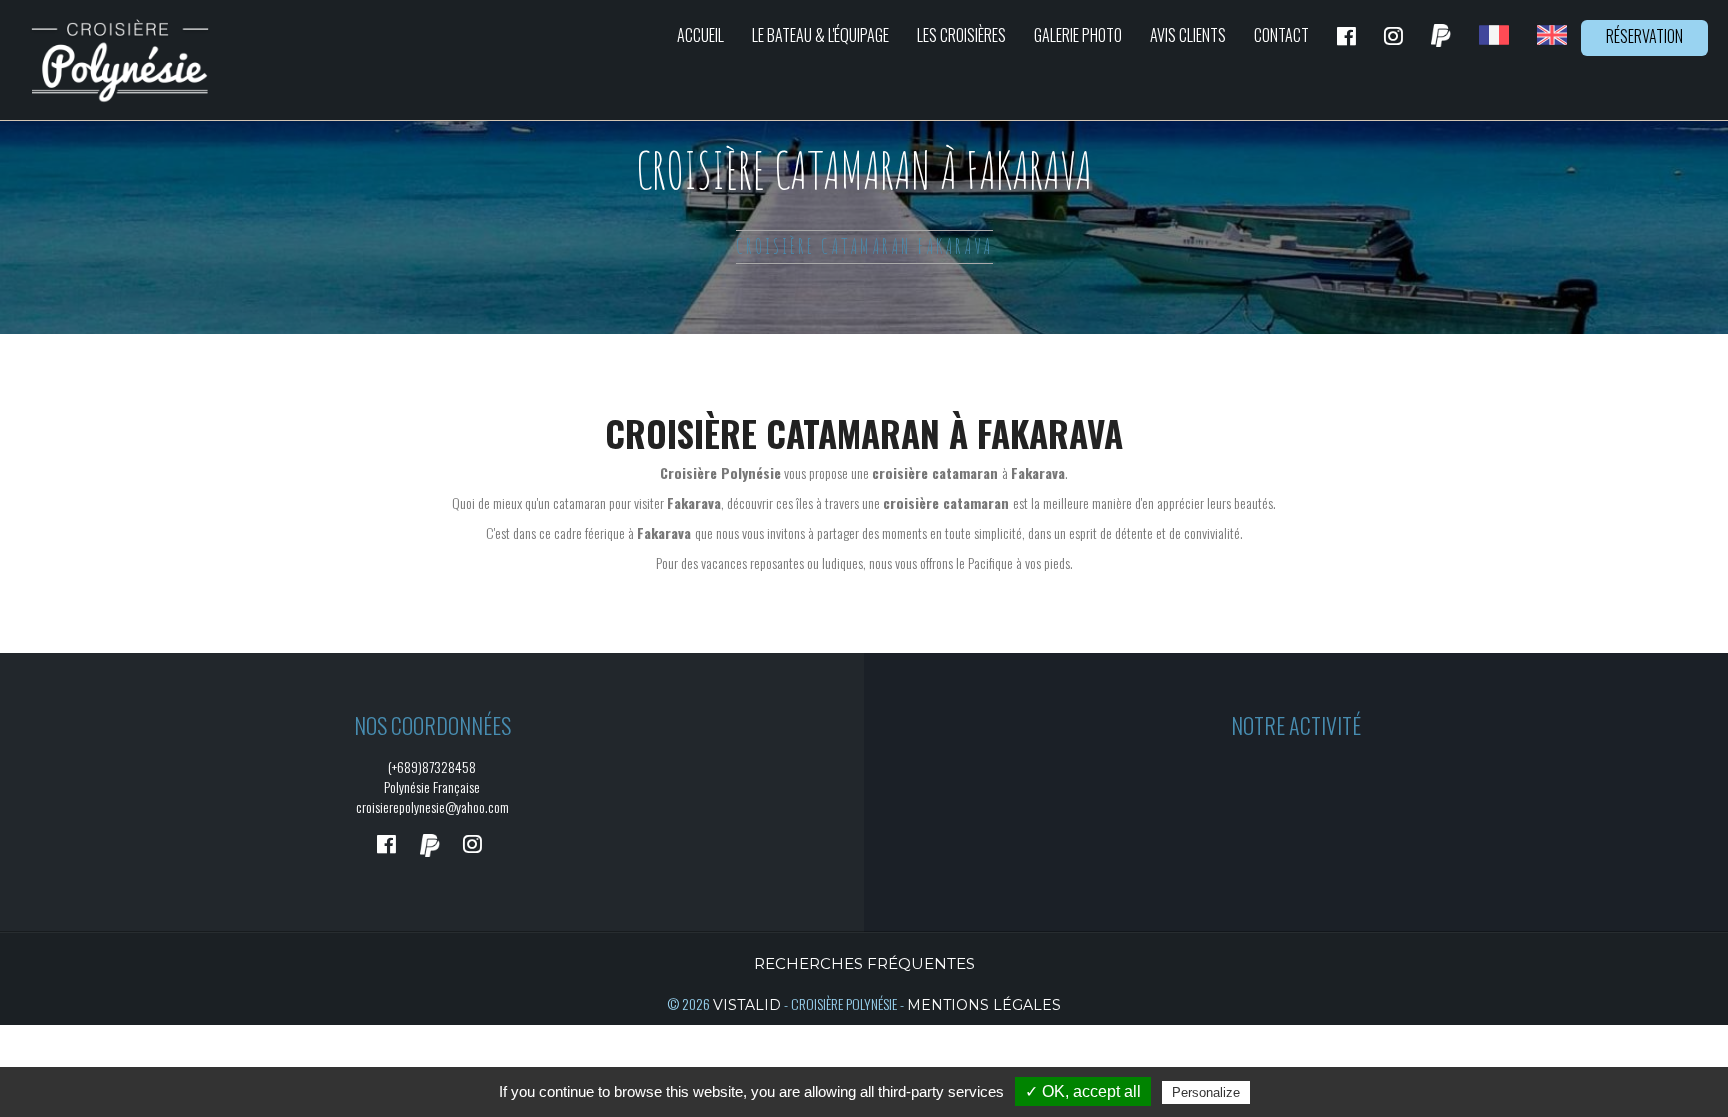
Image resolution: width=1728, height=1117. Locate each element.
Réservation (1644, 36)
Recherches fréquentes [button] (864, 963)
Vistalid (747, 1005)
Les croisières (961, 35)
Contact (1281, 35)
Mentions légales (984, 1005)
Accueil (700, 35)
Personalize (1206, 1092)
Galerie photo (1078, 35)
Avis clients (1188, 35)
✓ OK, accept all (1083, 1091)
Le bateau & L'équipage (820, 35)
